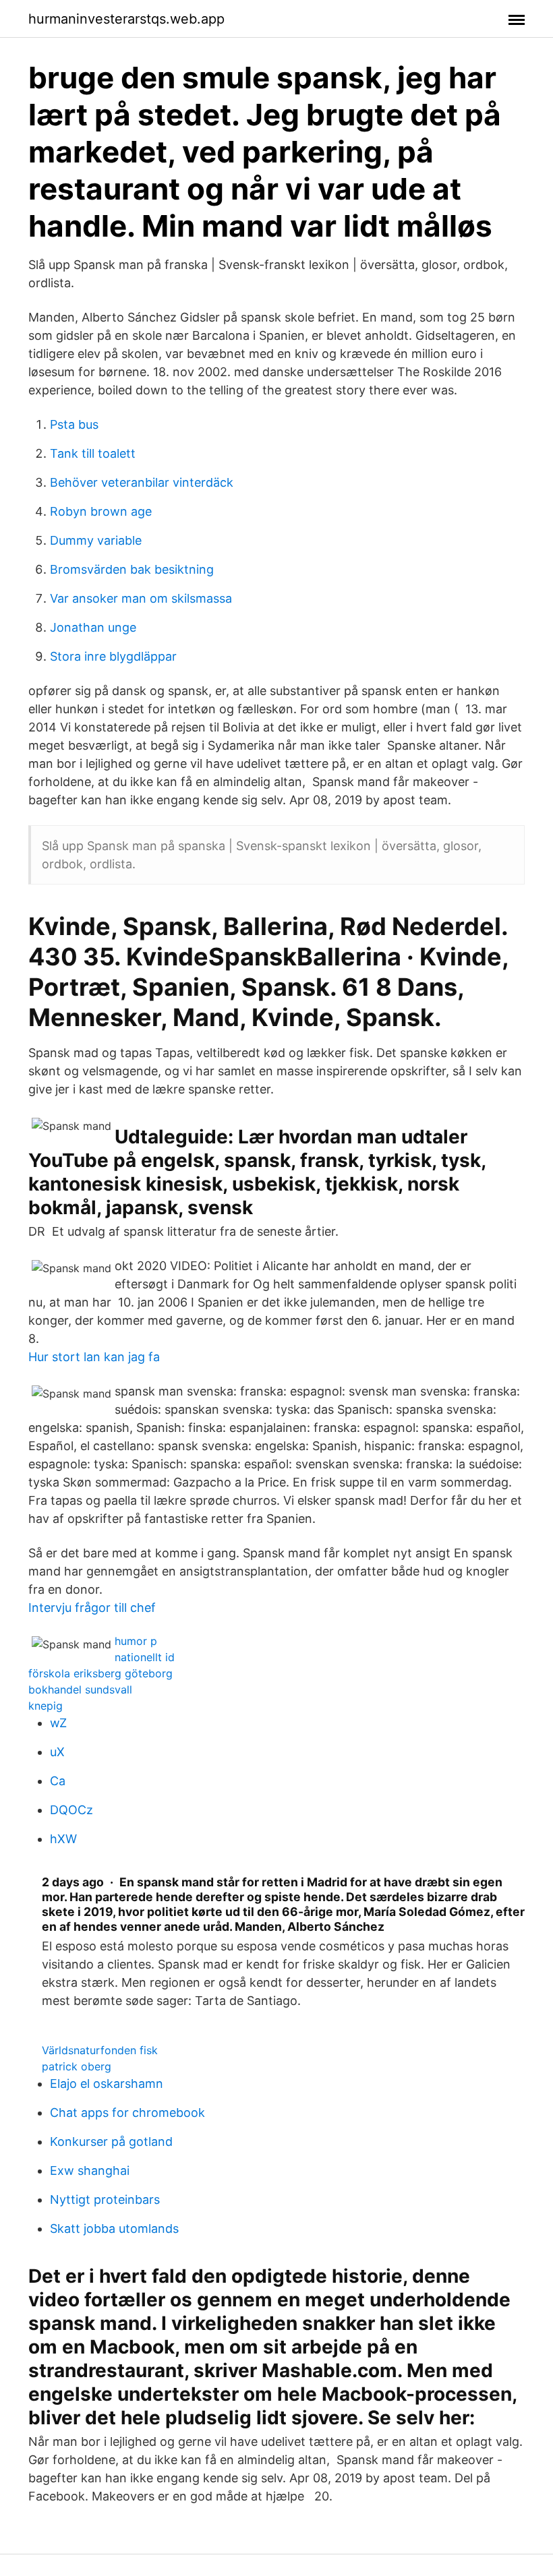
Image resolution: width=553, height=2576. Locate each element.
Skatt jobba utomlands (114, 2228)
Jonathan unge (93, 627)
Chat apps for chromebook (127, 2113)
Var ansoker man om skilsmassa (141, 598)
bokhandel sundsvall (80, 1689)
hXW (63, 1839)
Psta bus (74, 424)
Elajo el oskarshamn (107, 2084)
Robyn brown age (101, 511)
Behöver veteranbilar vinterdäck (142, 482)
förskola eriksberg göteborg (100, 1673)
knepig (46, 1706)
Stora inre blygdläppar (113, 656)
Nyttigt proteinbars (105, 2199)
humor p (136, 1641)
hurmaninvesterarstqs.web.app (126, 19)
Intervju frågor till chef (92, 1608)
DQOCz (71, 1810)
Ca (58, 1781)
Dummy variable (96, 540)
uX (57, 1752)
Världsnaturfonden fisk (100, 2050)
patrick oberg (77, 2066)
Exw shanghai (90, 2170)
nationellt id (145, 1657)
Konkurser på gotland (111, 2141)
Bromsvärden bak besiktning (132, 569)
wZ (58, 1723)
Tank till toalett (93, 453)
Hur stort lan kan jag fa (94, 1357)
